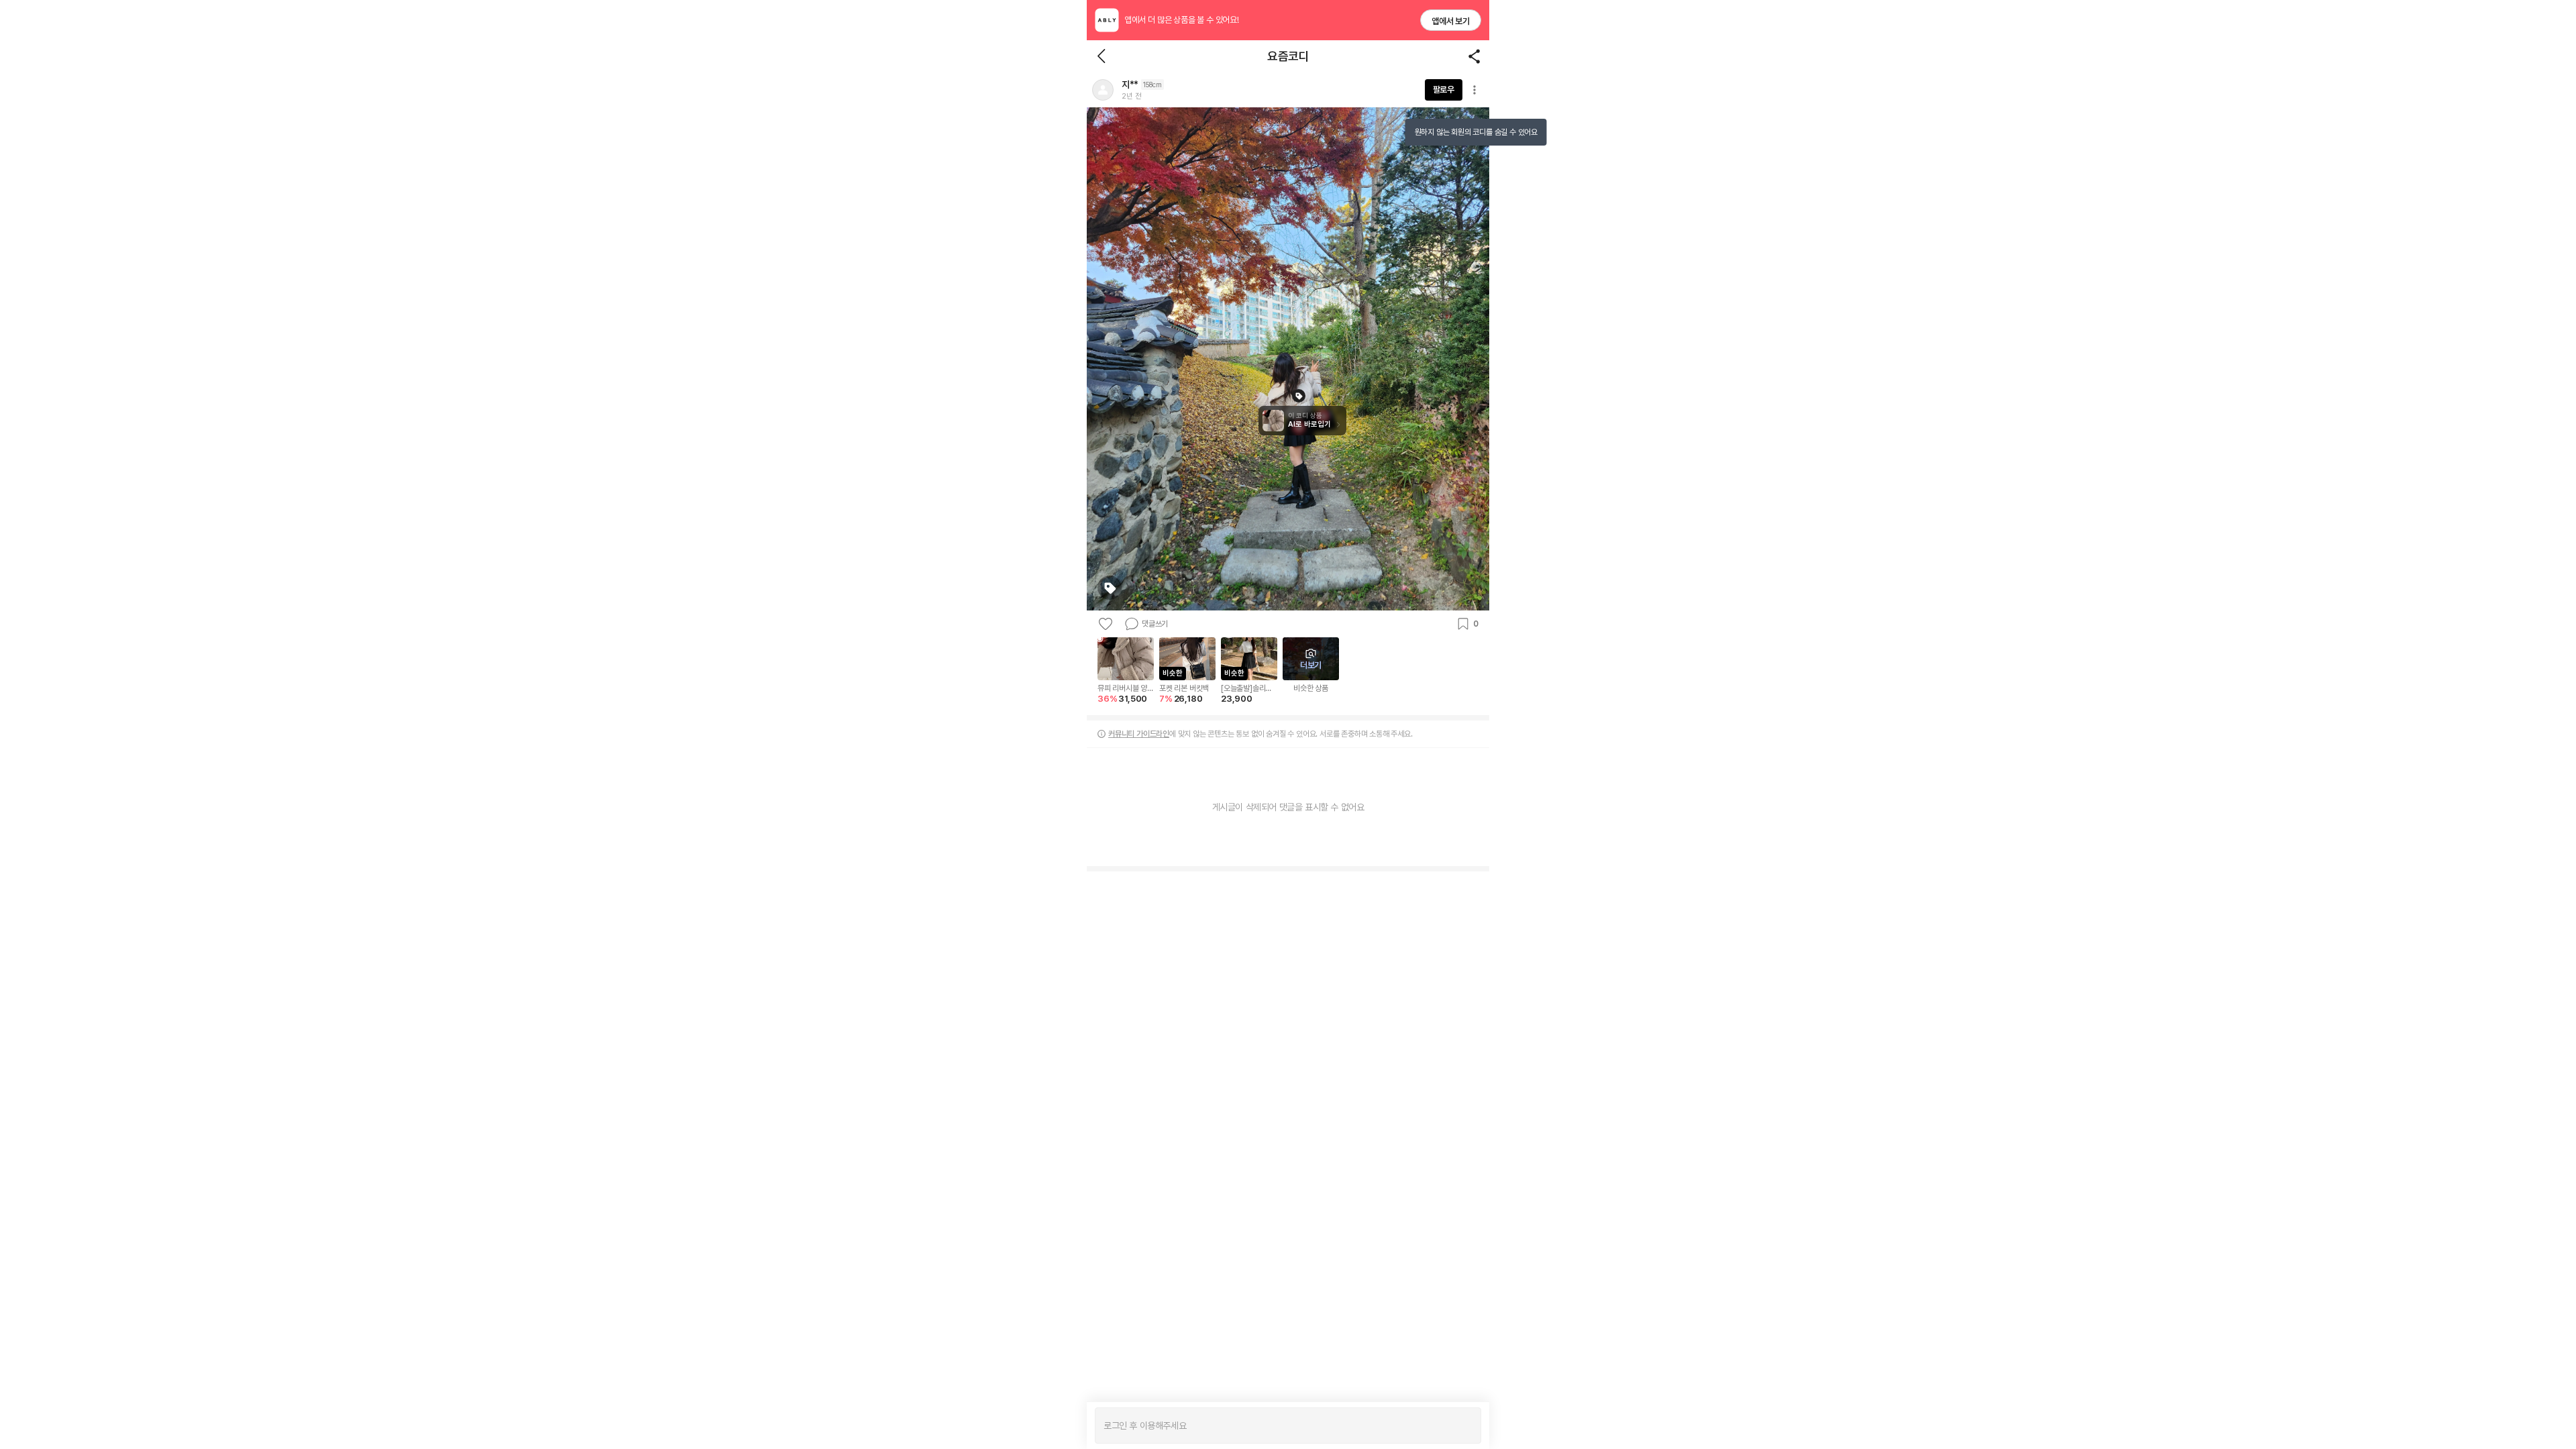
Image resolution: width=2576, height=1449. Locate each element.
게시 (1464, 1426)
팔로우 (1444, 90)
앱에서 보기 (1451, 21)
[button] (1103, 90)
